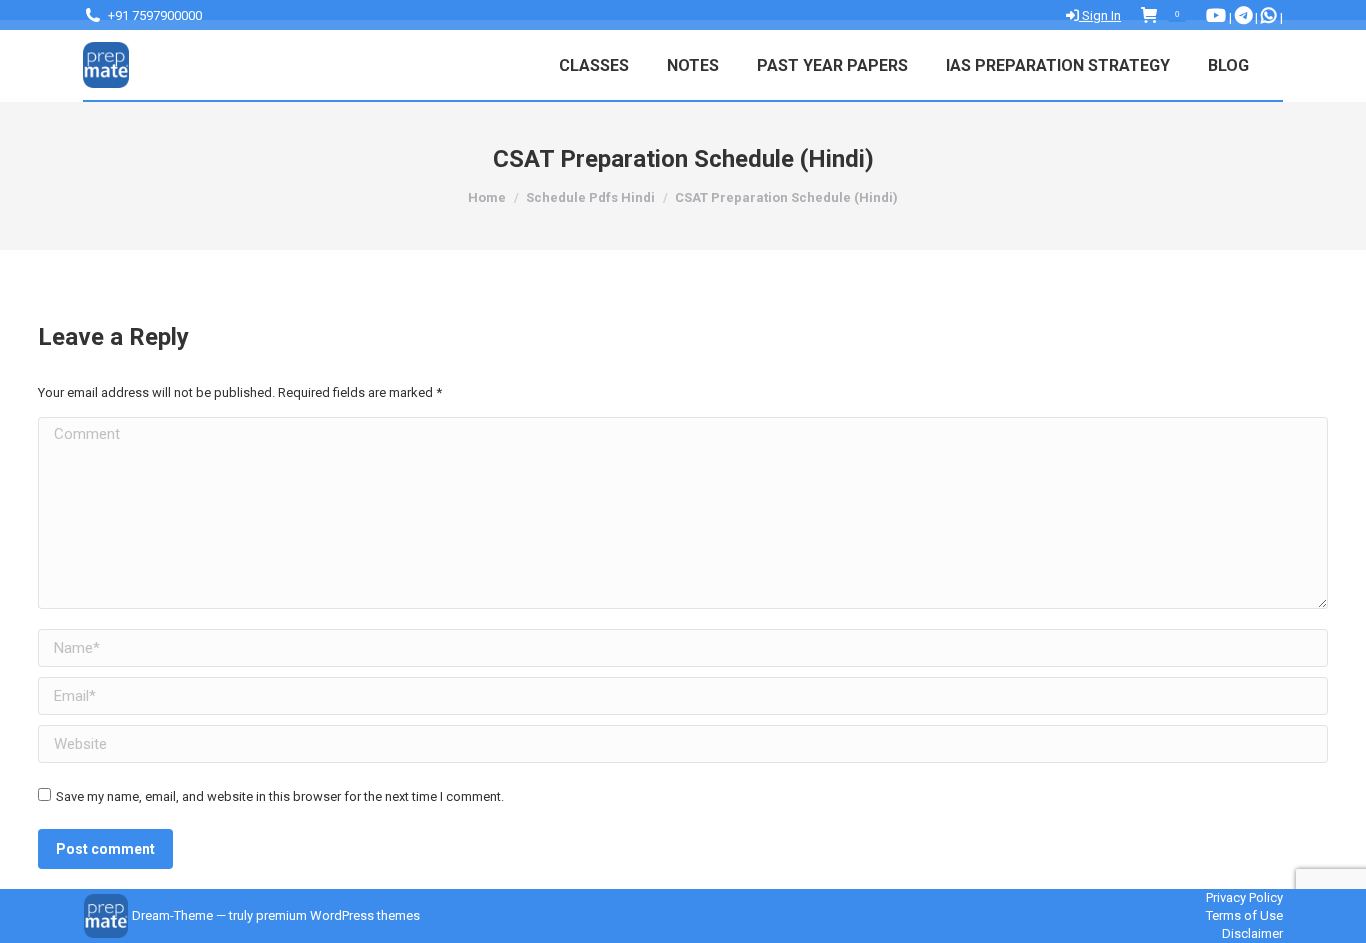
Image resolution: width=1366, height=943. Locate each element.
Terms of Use (1244, 915)
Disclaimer (1252, 933)
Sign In (1100, 15)
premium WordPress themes (338, 915)
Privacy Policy (1244, 897)
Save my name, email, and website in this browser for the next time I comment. (280, 796)
